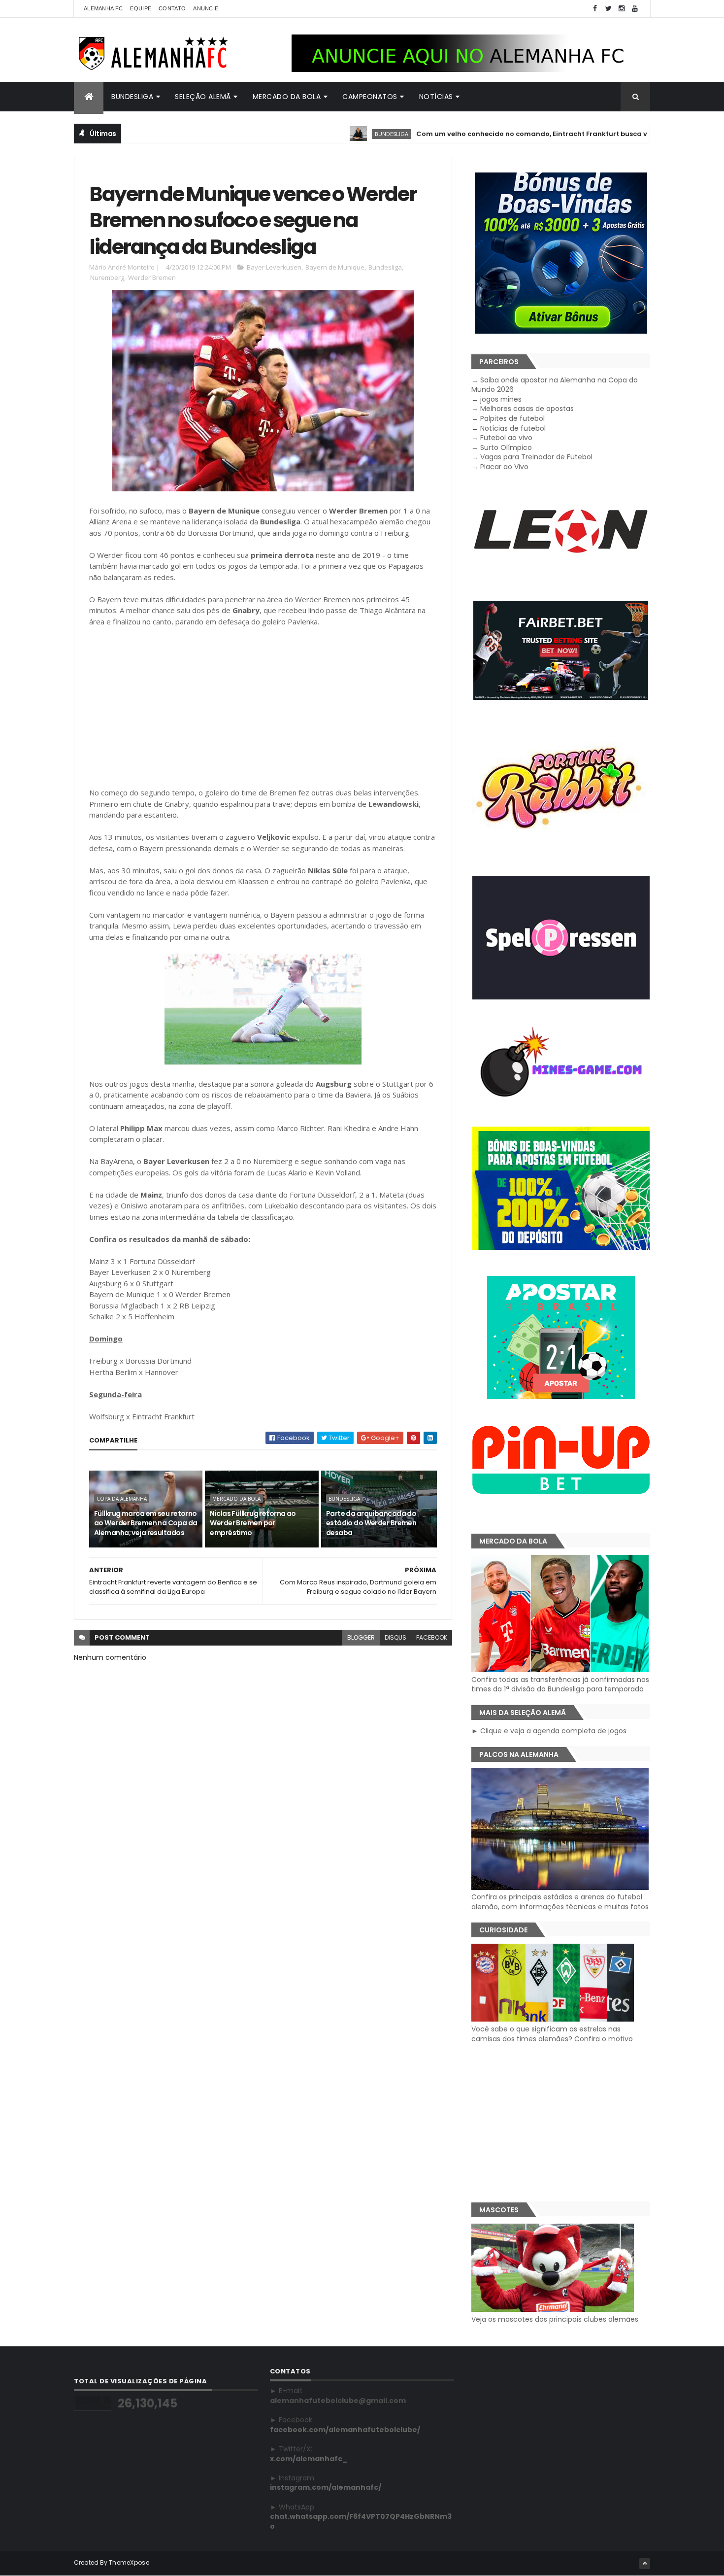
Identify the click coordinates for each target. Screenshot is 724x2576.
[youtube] (635, 9)
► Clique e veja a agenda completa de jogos (549, 1731)
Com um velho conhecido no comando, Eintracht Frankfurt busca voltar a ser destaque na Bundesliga (535, 134)
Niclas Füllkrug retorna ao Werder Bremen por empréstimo (253, 1523)
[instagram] (622, 9)
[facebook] (595, 9)
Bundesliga (132, 97)
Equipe (141, 8)
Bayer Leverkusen (274, 267)
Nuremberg (107, 277)
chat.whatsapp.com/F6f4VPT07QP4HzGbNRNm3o (361, 2521)
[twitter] (608, 9)
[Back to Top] (645, 2564)
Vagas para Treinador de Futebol (536, 457)
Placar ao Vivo (504, 467)
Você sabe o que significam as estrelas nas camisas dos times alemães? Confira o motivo (552, 2034)
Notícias (436, 97)
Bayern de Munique (335, 267)
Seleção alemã (203, 97)
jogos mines (501, 399)
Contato (172, 8)
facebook (432, 1637)
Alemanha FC (103, 8)
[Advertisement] (263, 707)
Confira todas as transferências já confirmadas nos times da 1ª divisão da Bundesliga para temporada (560, 1684)
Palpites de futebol (512, 418)
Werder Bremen (152, 277)
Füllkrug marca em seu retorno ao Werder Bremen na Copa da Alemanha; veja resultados (146, 1523)
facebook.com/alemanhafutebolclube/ (345, 2430)
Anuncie (206, 8)
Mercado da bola (287, 97)
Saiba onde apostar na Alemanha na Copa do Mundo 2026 (555, 385)
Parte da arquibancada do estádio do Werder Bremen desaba (371, 1523)
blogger (361, 1637)
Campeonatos (370, 97)
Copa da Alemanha (122, 1499)
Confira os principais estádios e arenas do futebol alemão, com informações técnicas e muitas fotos (560, 1902)
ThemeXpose (129, 2562)
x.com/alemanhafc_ (309, 2459)
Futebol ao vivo (506, 438)
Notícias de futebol (513, 428)
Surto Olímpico (506, 447)
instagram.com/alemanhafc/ (326, 2487)
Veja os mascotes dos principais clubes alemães (555, 2319)
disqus (395, 1637)
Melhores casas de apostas (527, 409)
